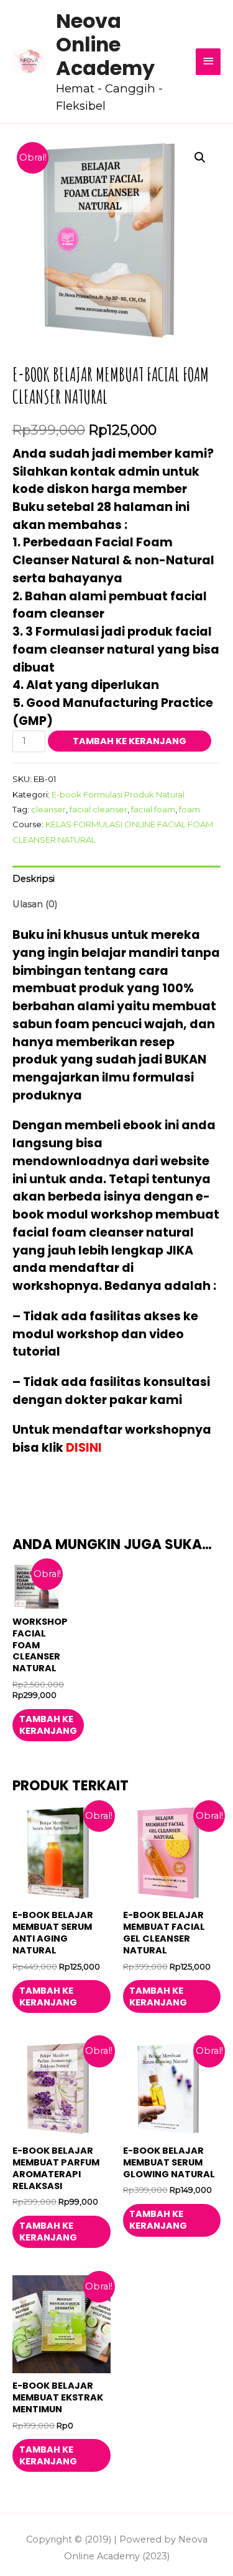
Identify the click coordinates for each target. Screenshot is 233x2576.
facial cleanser (98, 809)
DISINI (84, 1448)
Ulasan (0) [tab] (35, 904)
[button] (200, 158)
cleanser (48, 809)
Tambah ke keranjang (130, 741)
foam (190, 809)
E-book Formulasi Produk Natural (118, 794)
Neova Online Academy (105, 45)
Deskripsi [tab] (34, 879)
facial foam (153, 809)
